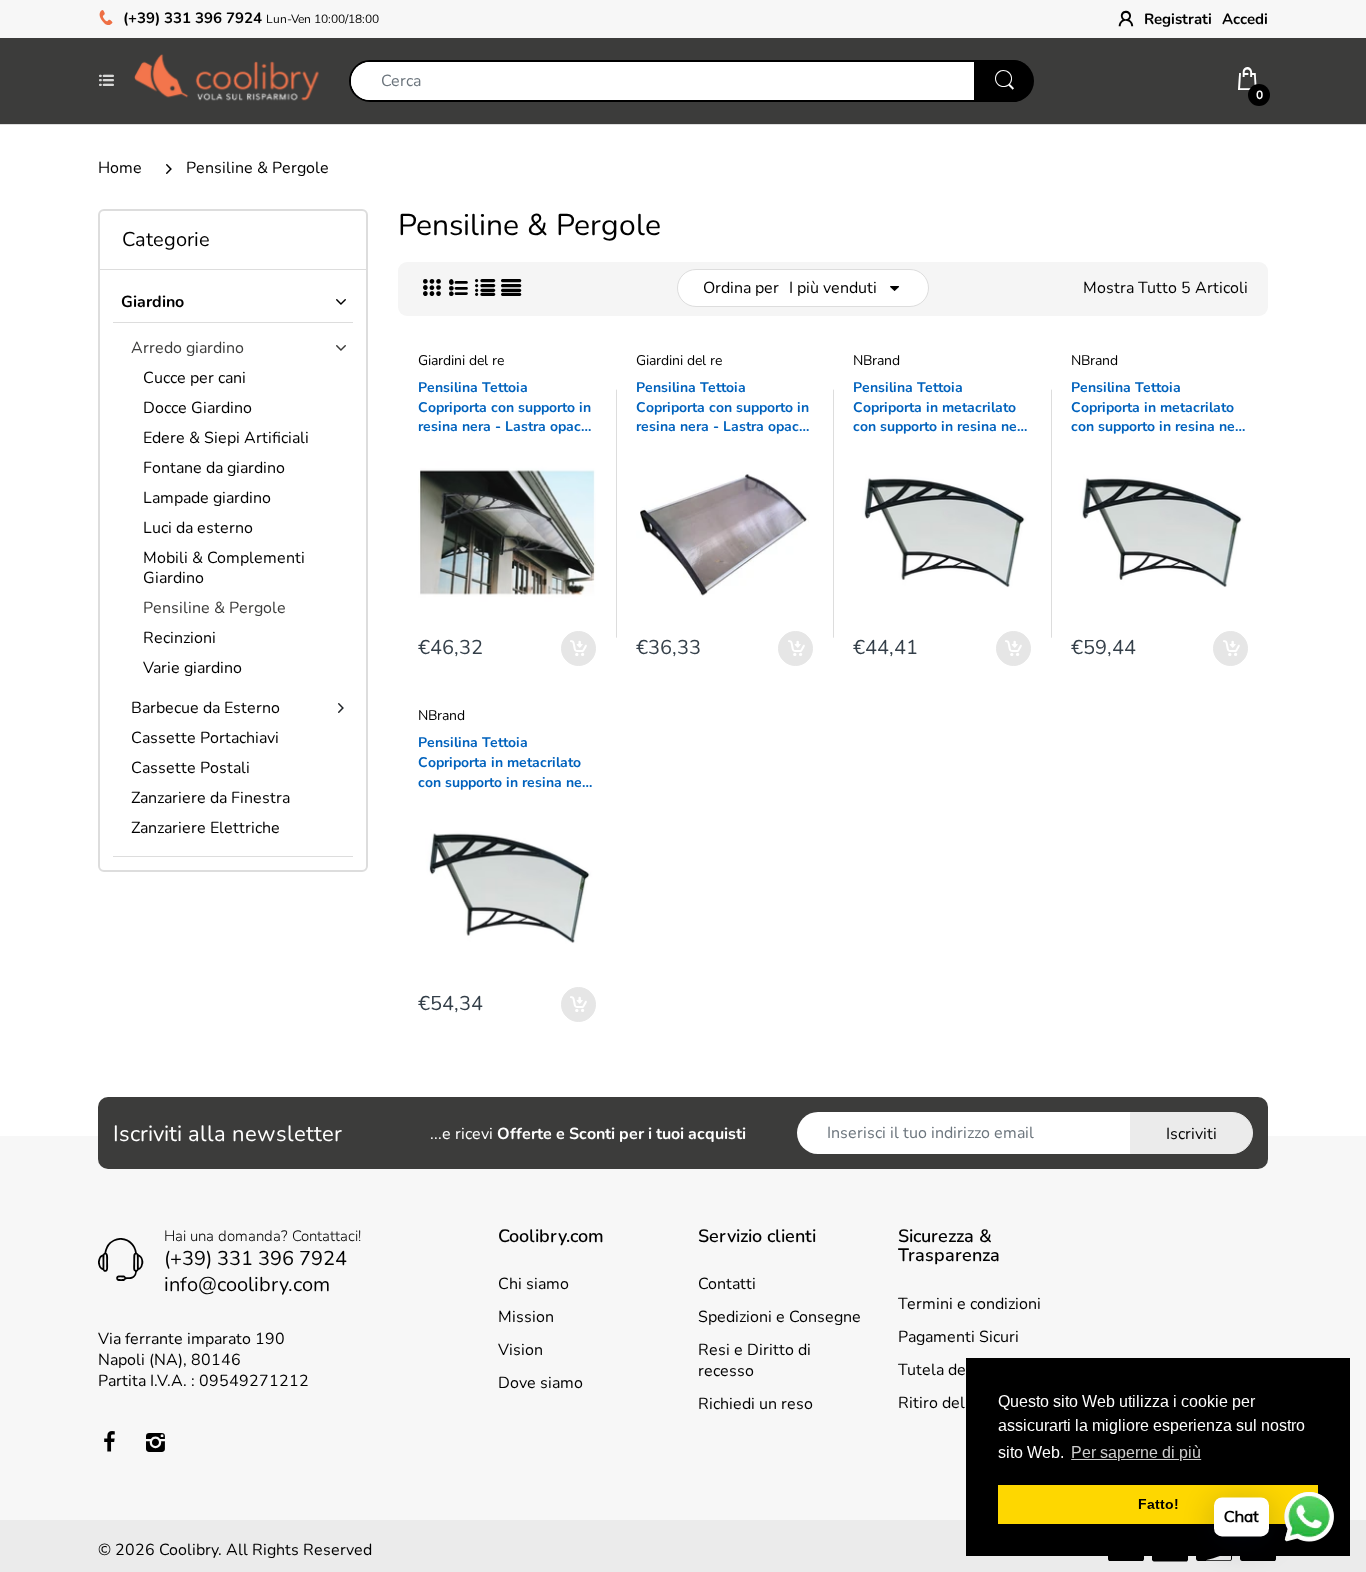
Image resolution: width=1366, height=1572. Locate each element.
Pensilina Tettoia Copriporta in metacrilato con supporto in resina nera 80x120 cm (941, 407)
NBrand (876, 360)
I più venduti (833, 288)
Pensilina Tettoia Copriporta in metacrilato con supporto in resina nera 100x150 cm (1159, 407)
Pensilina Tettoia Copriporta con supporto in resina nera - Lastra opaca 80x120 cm (722, 407)
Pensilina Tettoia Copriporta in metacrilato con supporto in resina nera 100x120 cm (506, 762)
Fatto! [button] (1158, 1504)
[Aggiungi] (578, 648)
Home (120, 168)
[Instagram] (155, 1442)
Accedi (1245, 19)
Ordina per (741, 288)
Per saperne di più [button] (1136, 1452)
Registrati (1178, 19)
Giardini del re (461, 360)
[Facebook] (109, 1442)
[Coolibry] (226, 80)
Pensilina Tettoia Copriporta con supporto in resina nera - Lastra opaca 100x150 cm (504, 407)
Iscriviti (1191, 1134)
